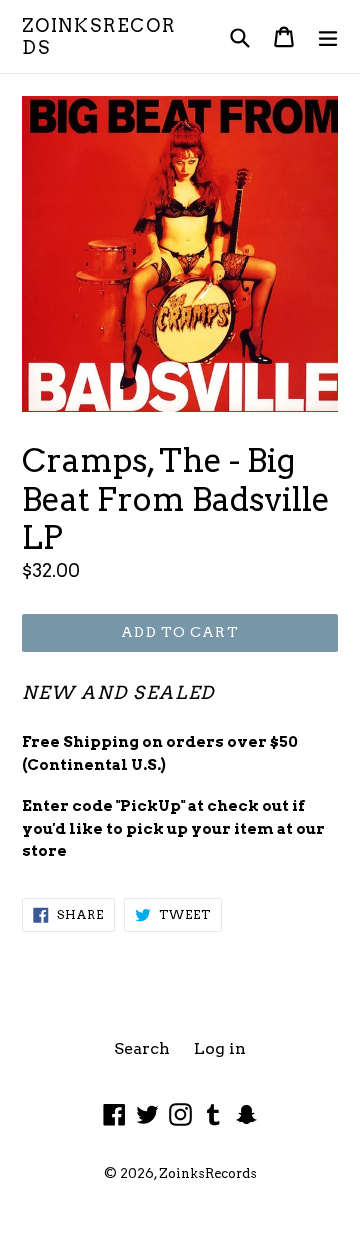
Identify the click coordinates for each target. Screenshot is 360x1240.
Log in (220, 1048)
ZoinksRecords (99, 36)
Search (142, 1048)
